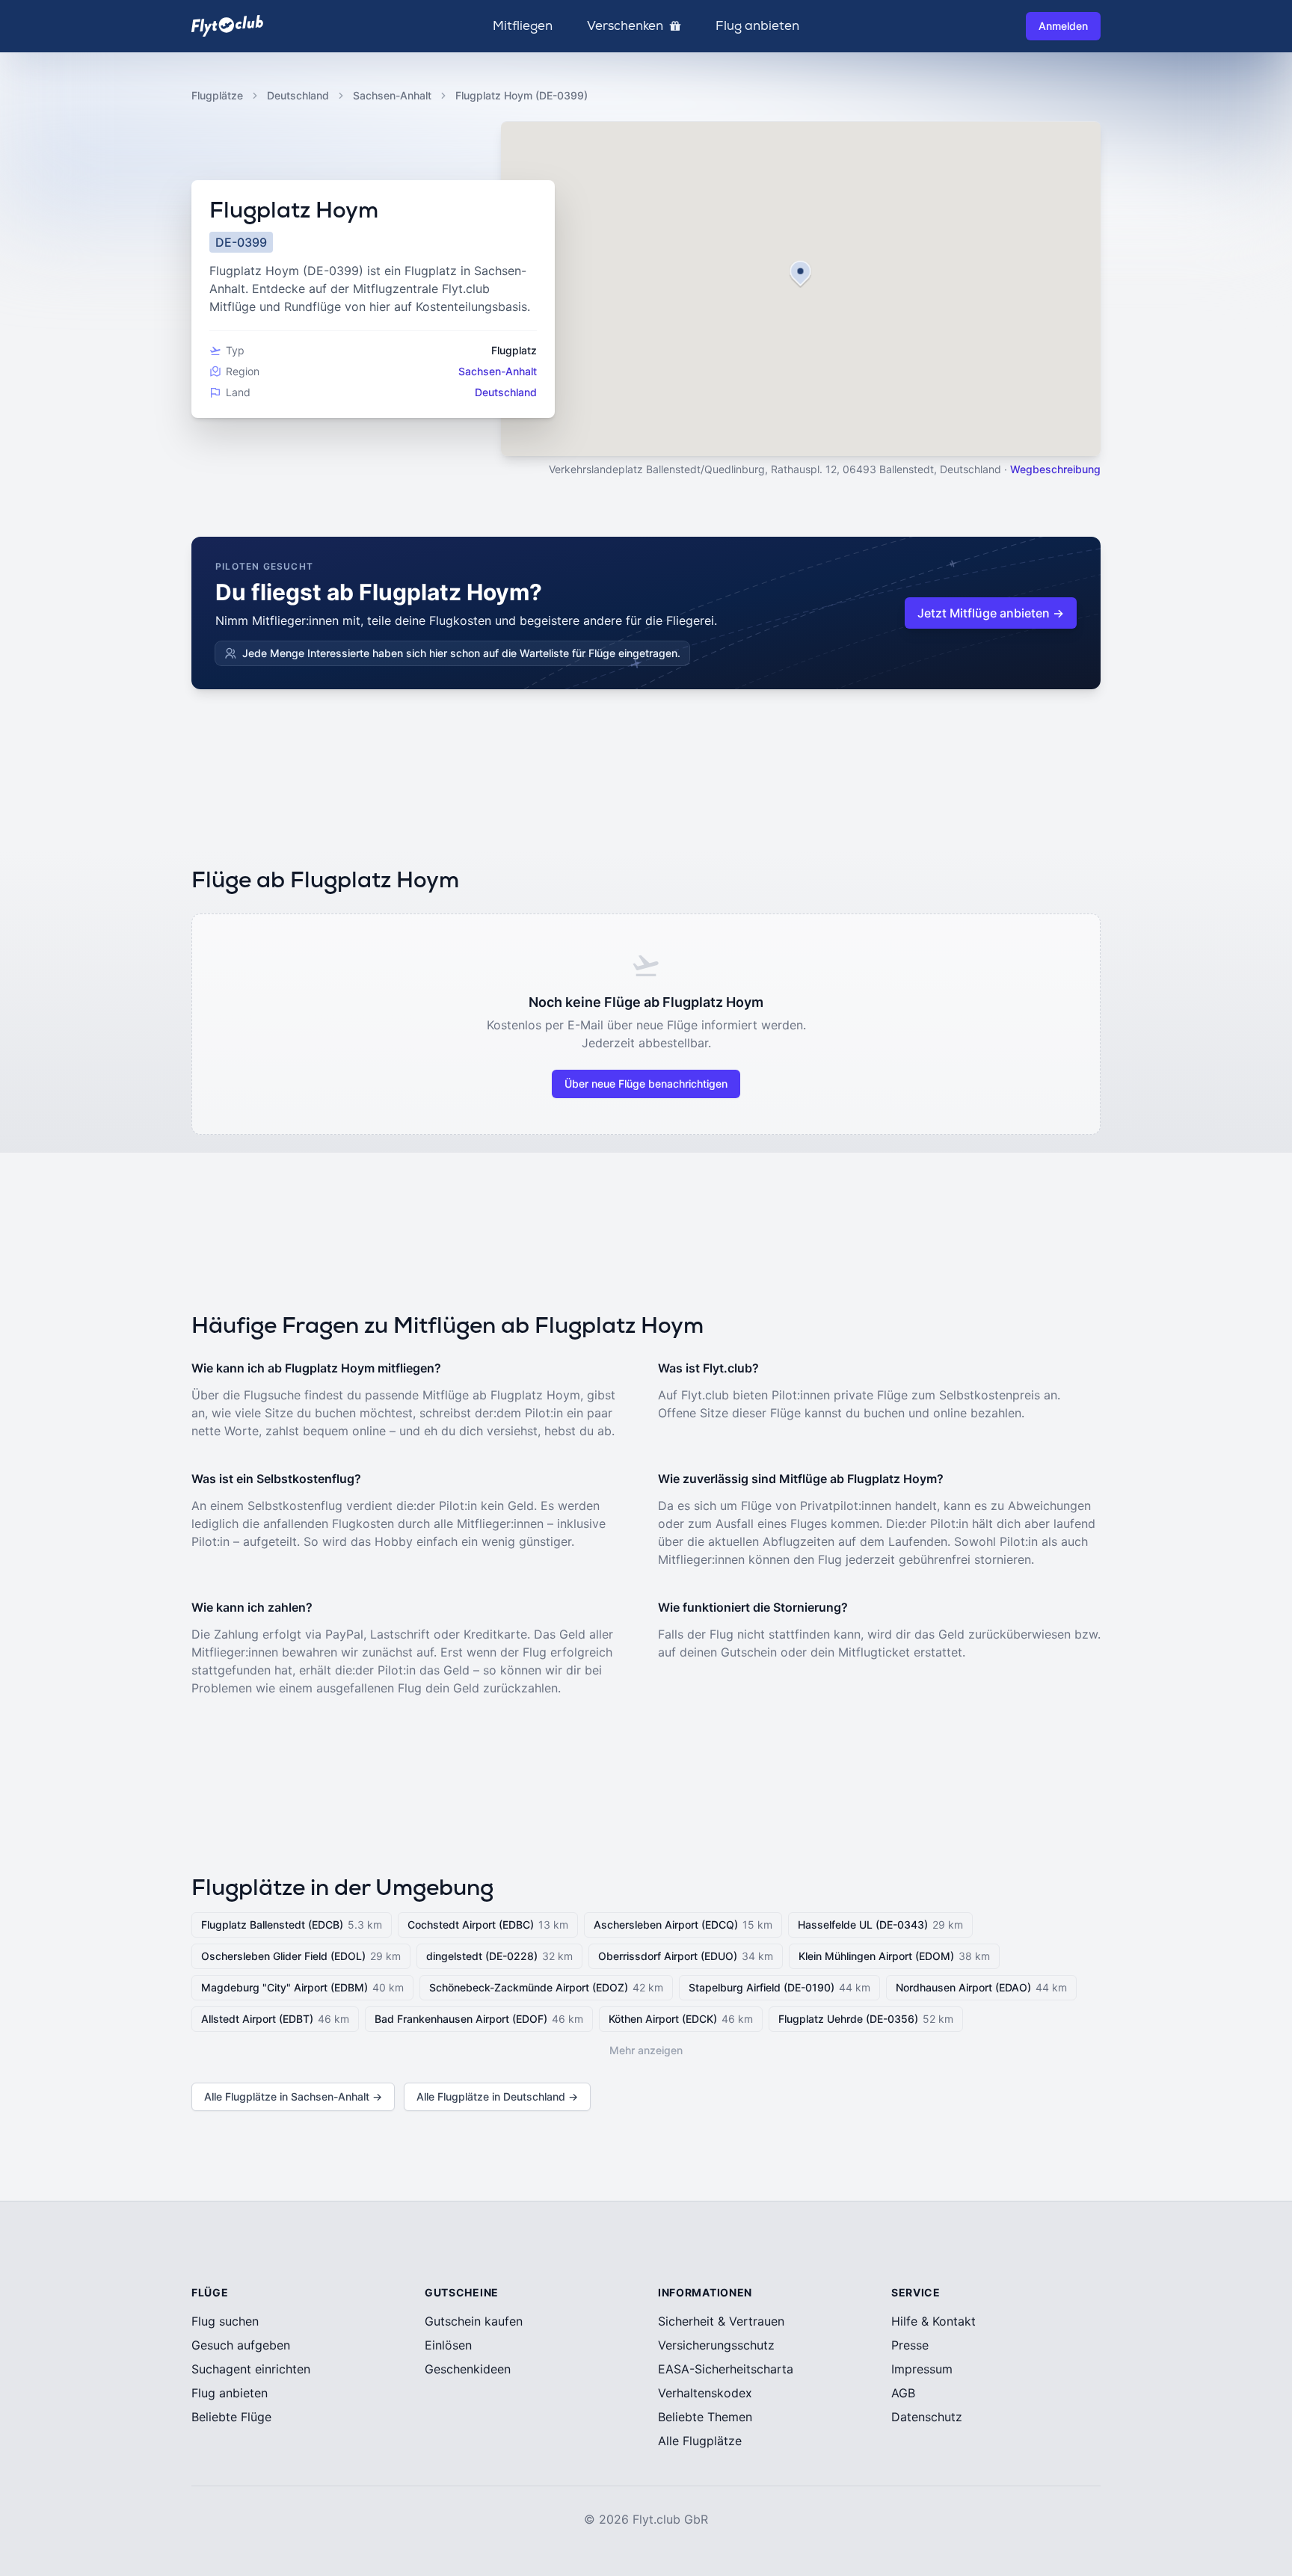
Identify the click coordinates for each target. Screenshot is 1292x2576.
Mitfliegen (523, 26)
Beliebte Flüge (231, 2417)
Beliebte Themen (705, 2417)
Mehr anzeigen (646, 2050)
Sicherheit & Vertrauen (721, 2321)
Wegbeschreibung (1055, 469)
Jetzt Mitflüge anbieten (991, 613)
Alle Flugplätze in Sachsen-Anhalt (293, 2096)
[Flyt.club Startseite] (227, 26)
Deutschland (298, 95)
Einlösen (448, 2345)
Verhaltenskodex (705, 2393)
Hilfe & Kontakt (933, 2321)
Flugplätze (217, 95)
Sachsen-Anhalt (392, 95)
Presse (910, 2345)
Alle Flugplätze (700, 2441)
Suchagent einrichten (251, 2369)
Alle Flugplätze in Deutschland (497, 2096)
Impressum (922, 2369)
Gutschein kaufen (474, 2321)
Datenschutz (927, 2417)
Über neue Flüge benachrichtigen (646, 1084)
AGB (903, 2393)
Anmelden (1063, 26)
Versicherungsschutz (716, 2345)
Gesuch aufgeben (241, 2345)
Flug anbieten (757, 26)
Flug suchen (225, 2321)
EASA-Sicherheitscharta (726, 2369)
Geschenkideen (468, 2369)
